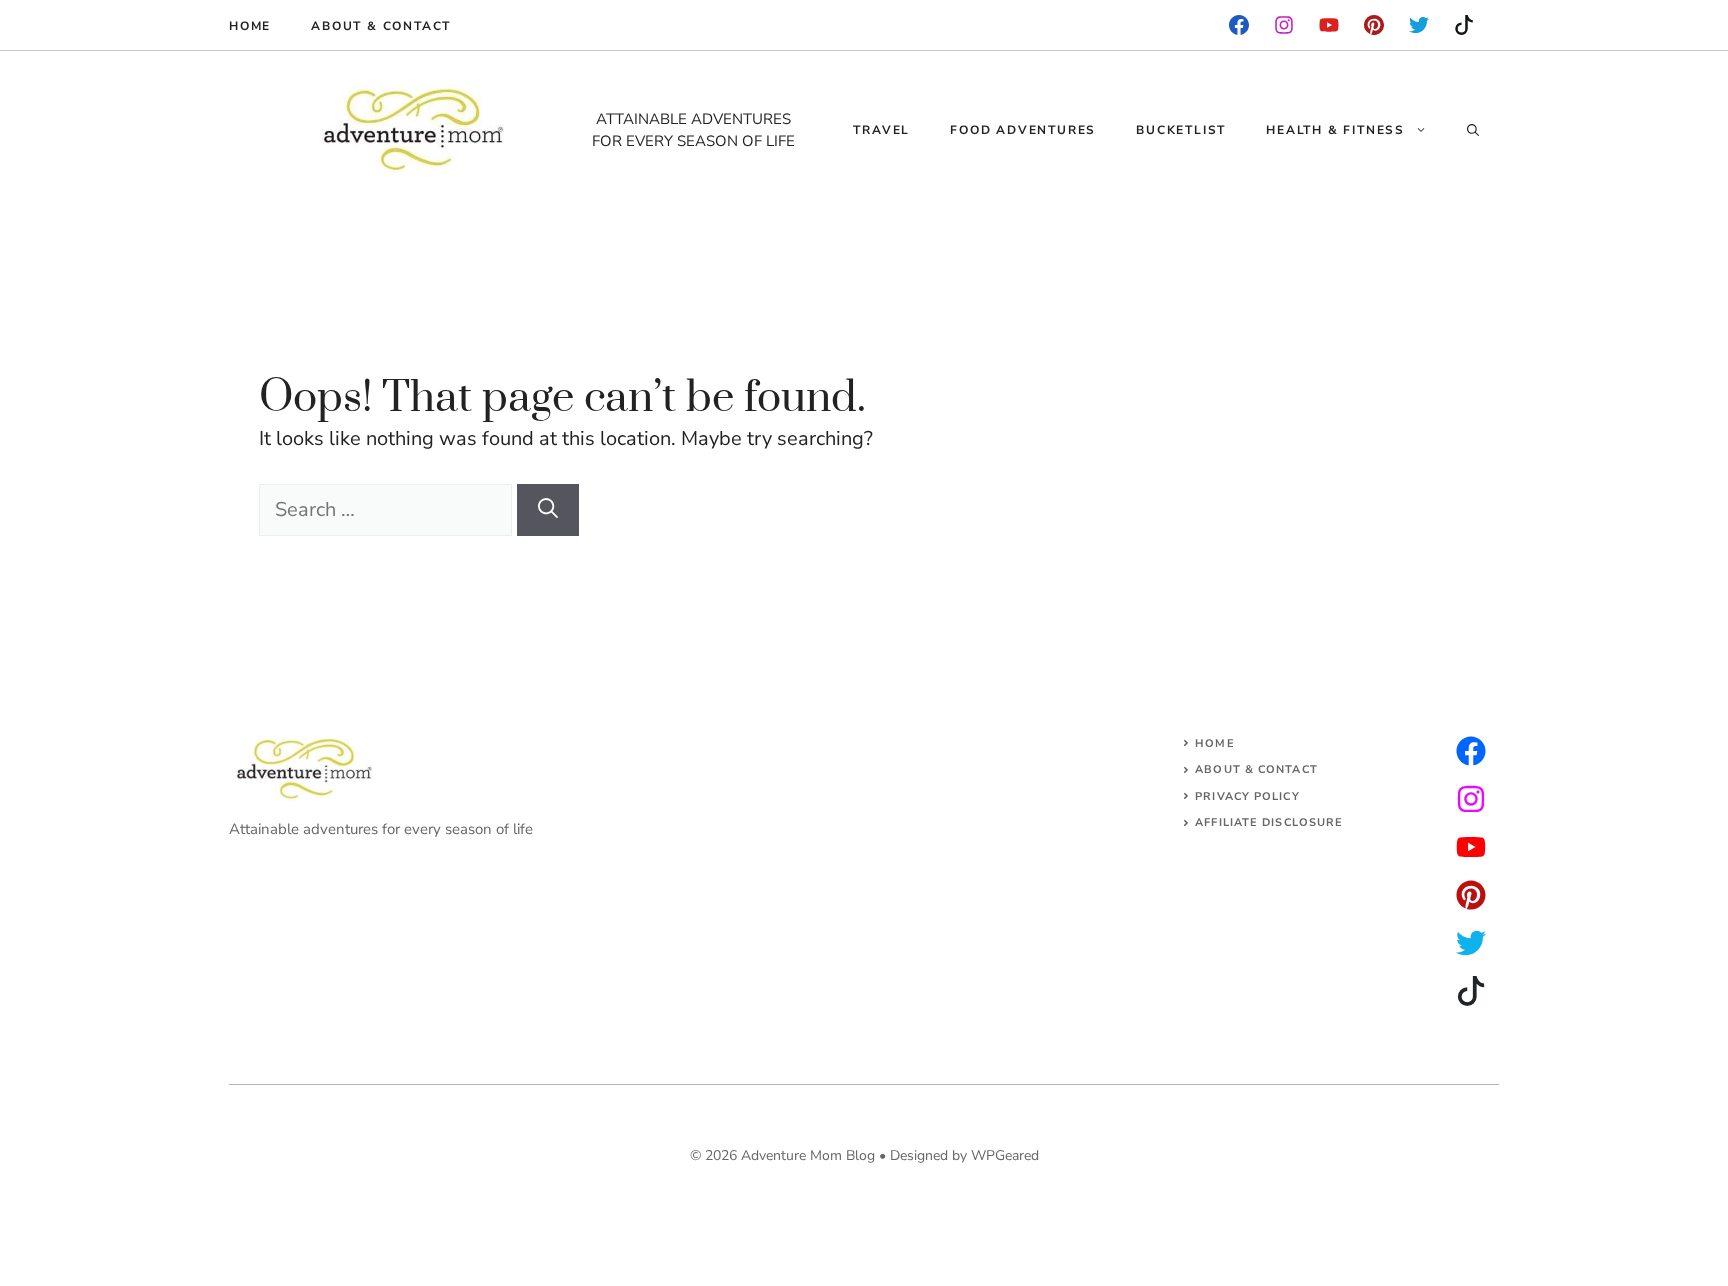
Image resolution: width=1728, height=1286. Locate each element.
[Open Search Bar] (1473, 130)
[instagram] (1374, 25)
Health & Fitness (1335, 130)
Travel (881, 130)
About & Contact (381, 26)
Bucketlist (1181, 130)
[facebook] (1239, 25)
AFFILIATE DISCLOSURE (1269, 822)
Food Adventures (1023, 130)
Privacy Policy (1247, 796)
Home (250, 26)
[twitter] (1471, 799)
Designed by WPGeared (964, 1155)
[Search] (548, 510)
